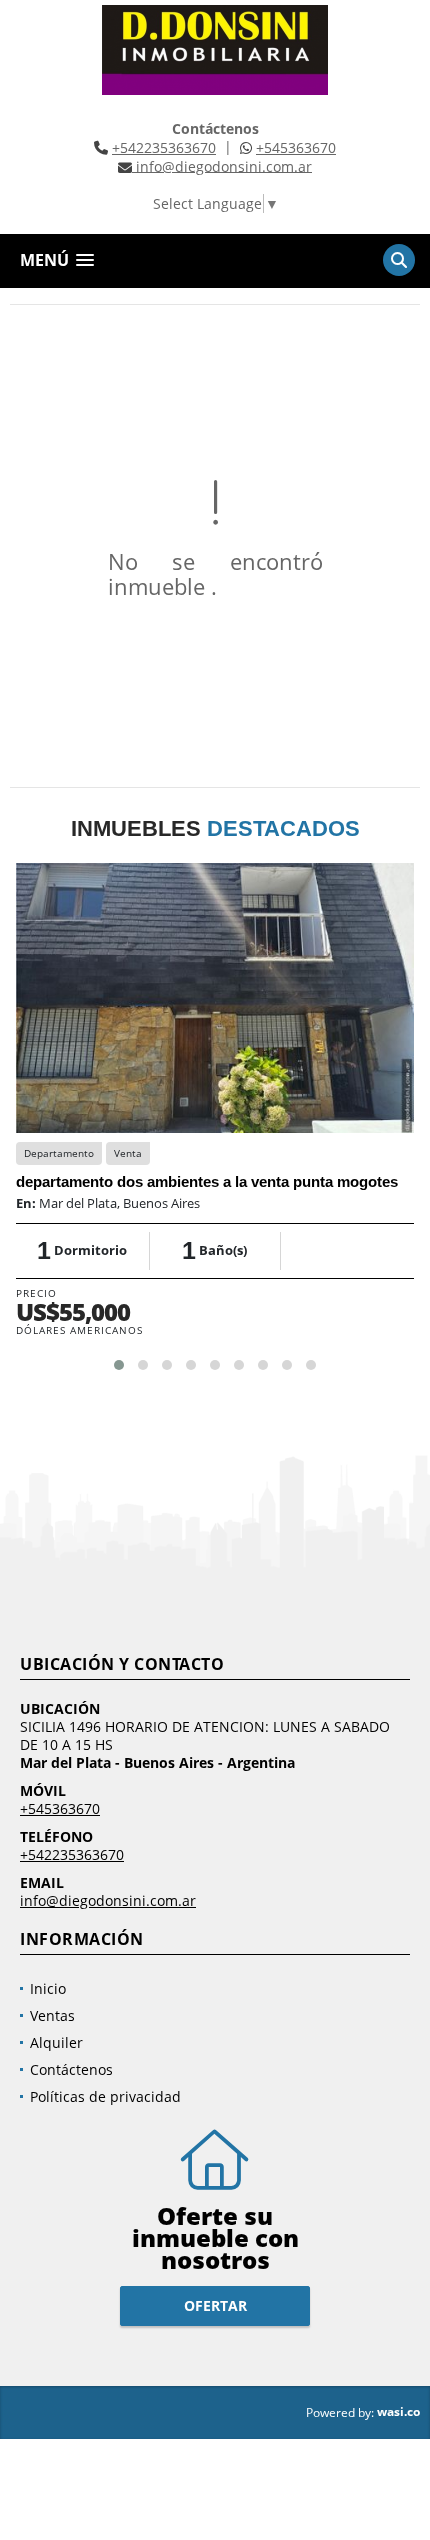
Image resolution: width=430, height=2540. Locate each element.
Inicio (48, 1988)
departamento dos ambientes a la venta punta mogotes (207, 1181)
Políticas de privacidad (105, 2096)
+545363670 (296, 147)
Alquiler (56, 2042)
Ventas (52, 2015)
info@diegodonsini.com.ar (108, 1900)
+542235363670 (164, 147)
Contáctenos (71, 2069)
